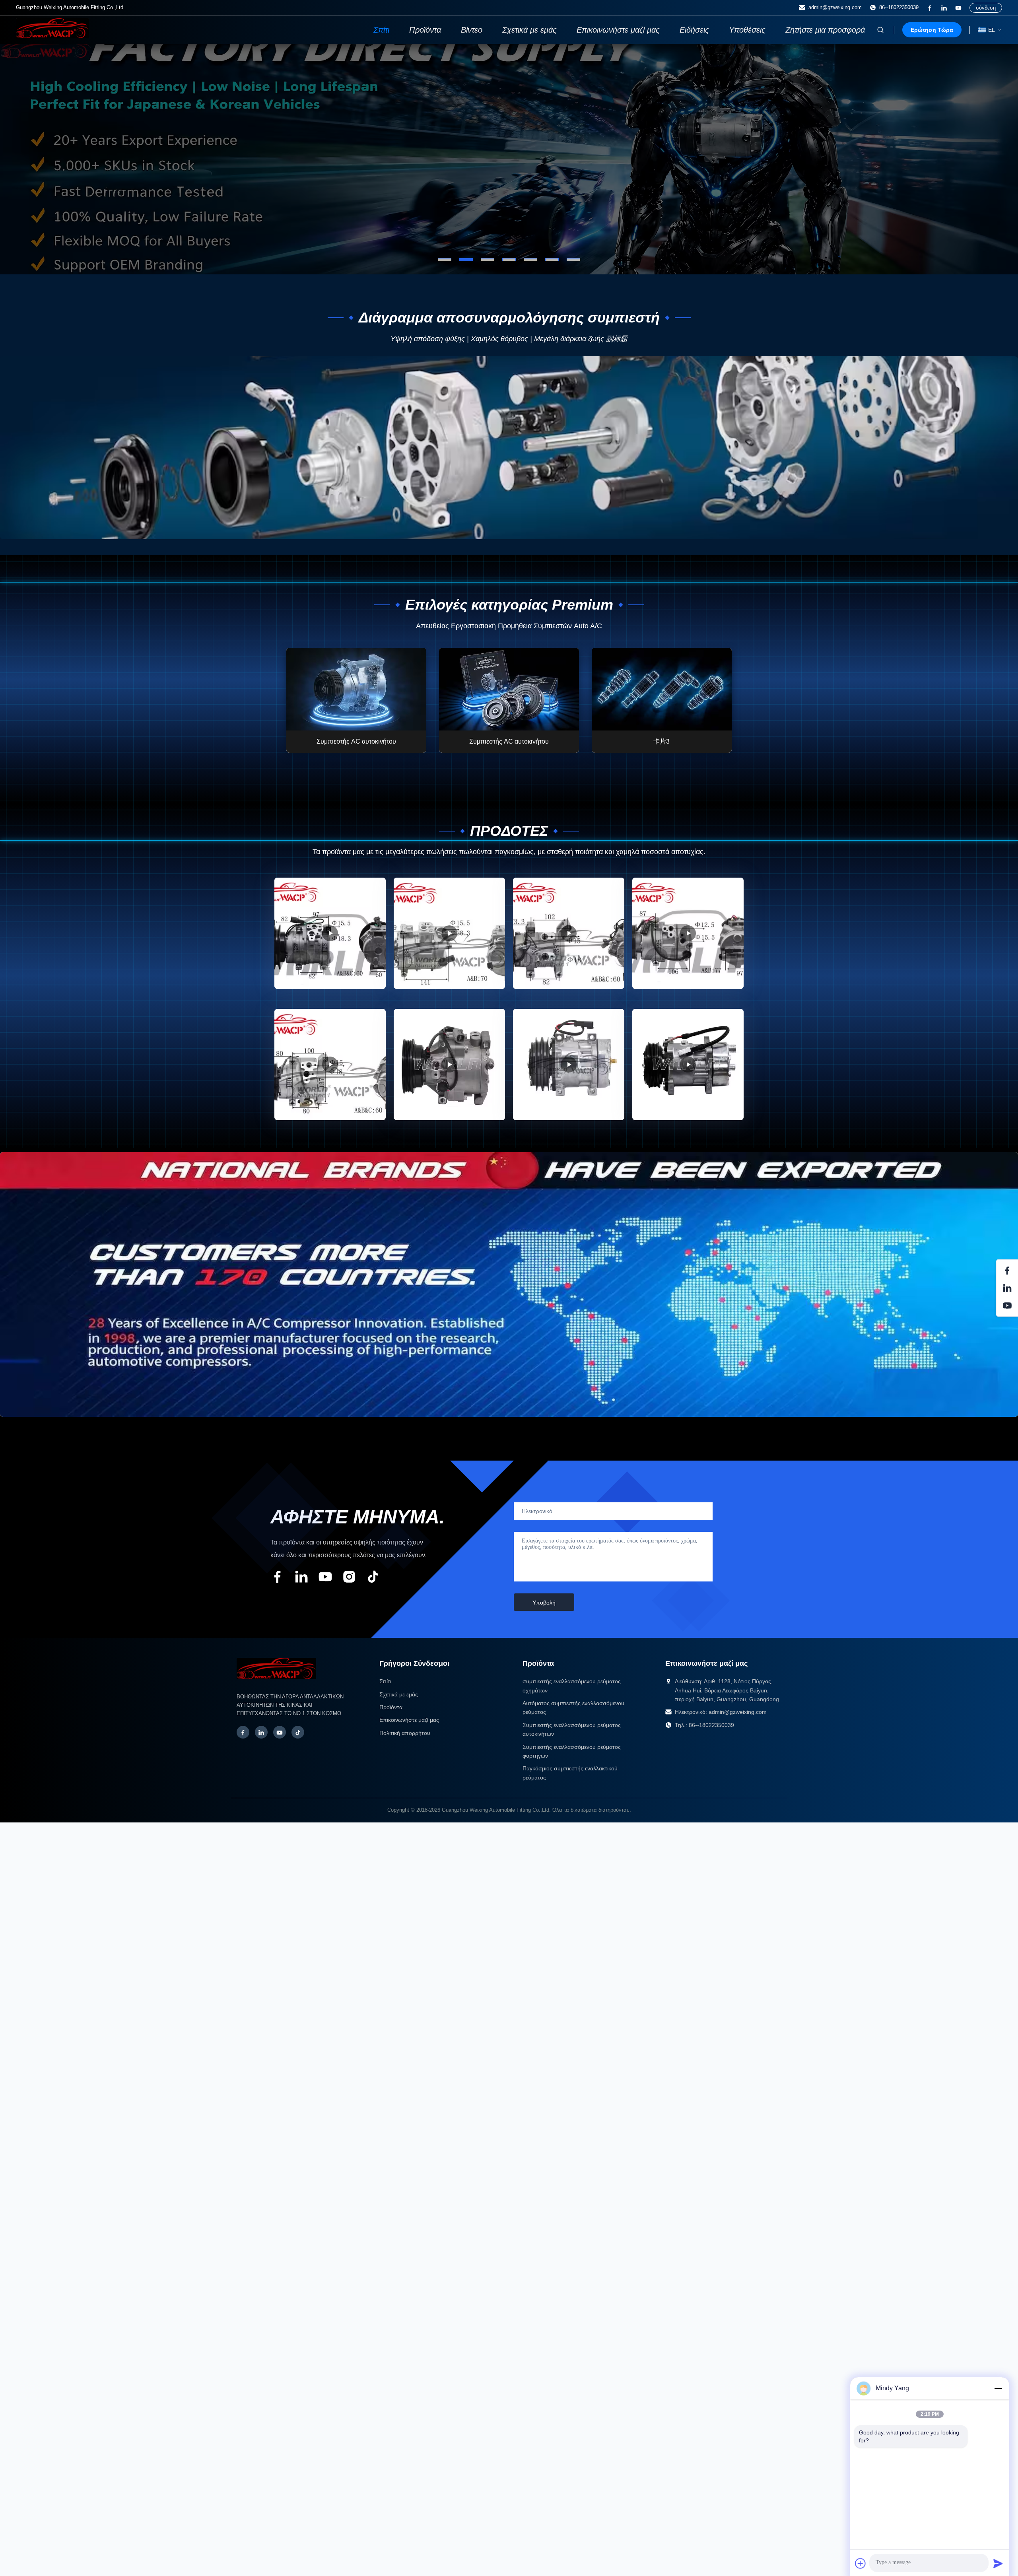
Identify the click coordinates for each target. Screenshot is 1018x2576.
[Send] (998, 2563)
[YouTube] (958, 8)
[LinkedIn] (944, 8)
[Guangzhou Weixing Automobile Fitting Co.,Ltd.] (276, 1683)
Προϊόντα (425, 30)
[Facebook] (243, 1732)
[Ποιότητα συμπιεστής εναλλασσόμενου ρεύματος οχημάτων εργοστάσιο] (509, 159)
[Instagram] (349, 1578)
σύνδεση (986, 8)
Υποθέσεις (747, 30)
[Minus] (998, 2388)
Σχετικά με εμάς (529, 30)
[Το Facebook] (930, 8)
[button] (22, 159)
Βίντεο (472, 30)
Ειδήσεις (694, 30)
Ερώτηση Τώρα (932, 30)
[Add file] (861, 2563)
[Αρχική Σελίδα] (52, 36)
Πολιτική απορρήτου (405, 1733)
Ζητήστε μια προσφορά (825, 30)
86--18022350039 (899, 7)
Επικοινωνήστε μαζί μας (618, 30)
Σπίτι (381, 30)
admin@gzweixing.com (835, 7)
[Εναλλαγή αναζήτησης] (880, 30)
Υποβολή (544, 1603)
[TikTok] (298, 1732)
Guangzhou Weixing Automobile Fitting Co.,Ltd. (496, 1810)
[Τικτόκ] (373, 1578)
